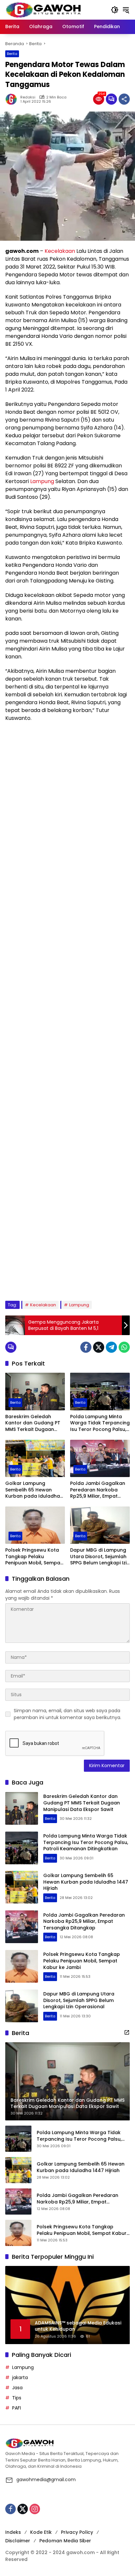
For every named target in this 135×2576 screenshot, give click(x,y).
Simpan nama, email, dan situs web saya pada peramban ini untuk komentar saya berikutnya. (67, 1714)
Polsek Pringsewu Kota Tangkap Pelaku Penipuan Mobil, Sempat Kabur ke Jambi (34, 1557)
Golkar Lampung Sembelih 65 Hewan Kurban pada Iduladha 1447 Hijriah (33, 1490)
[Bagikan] (124, 99)
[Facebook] (86, 1347)
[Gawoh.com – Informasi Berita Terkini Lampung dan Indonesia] (43, 9)
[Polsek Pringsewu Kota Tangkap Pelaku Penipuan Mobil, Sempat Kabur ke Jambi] (35, 1525)
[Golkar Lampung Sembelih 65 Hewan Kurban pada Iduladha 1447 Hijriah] (35, 1458)
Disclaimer (18, 2541)
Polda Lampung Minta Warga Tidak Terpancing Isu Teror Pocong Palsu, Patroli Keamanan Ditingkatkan (100, 1423)
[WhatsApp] (124, 1347)
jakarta (20, 2377)
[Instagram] (35, 2509)
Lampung (42, 481)
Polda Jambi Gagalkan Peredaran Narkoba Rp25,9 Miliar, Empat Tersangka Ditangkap (98, 1490)
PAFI (17, 2408)
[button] (115, 10)
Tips (17, 2398)
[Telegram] (111, 1347)
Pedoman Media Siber (65, 2541)
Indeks (13, 2532)
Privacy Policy (77, 2532)
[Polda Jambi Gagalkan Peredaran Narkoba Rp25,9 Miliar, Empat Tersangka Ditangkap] (100, 1458)
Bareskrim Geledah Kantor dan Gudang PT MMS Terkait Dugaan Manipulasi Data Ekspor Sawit (33, 1423)
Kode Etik (41, 2532)
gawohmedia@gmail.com (46, 2480)
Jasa (17, 2388)
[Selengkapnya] (127, 2032)
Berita (12, 54)
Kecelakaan (60, 251)
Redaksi (28, 97)
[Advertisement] (67, 1011)
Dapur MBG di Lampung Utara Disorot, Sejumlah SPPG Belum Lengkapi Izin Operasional (100, 1557)
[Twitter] (99, 1347)
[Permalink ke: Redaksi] (13, 99)
